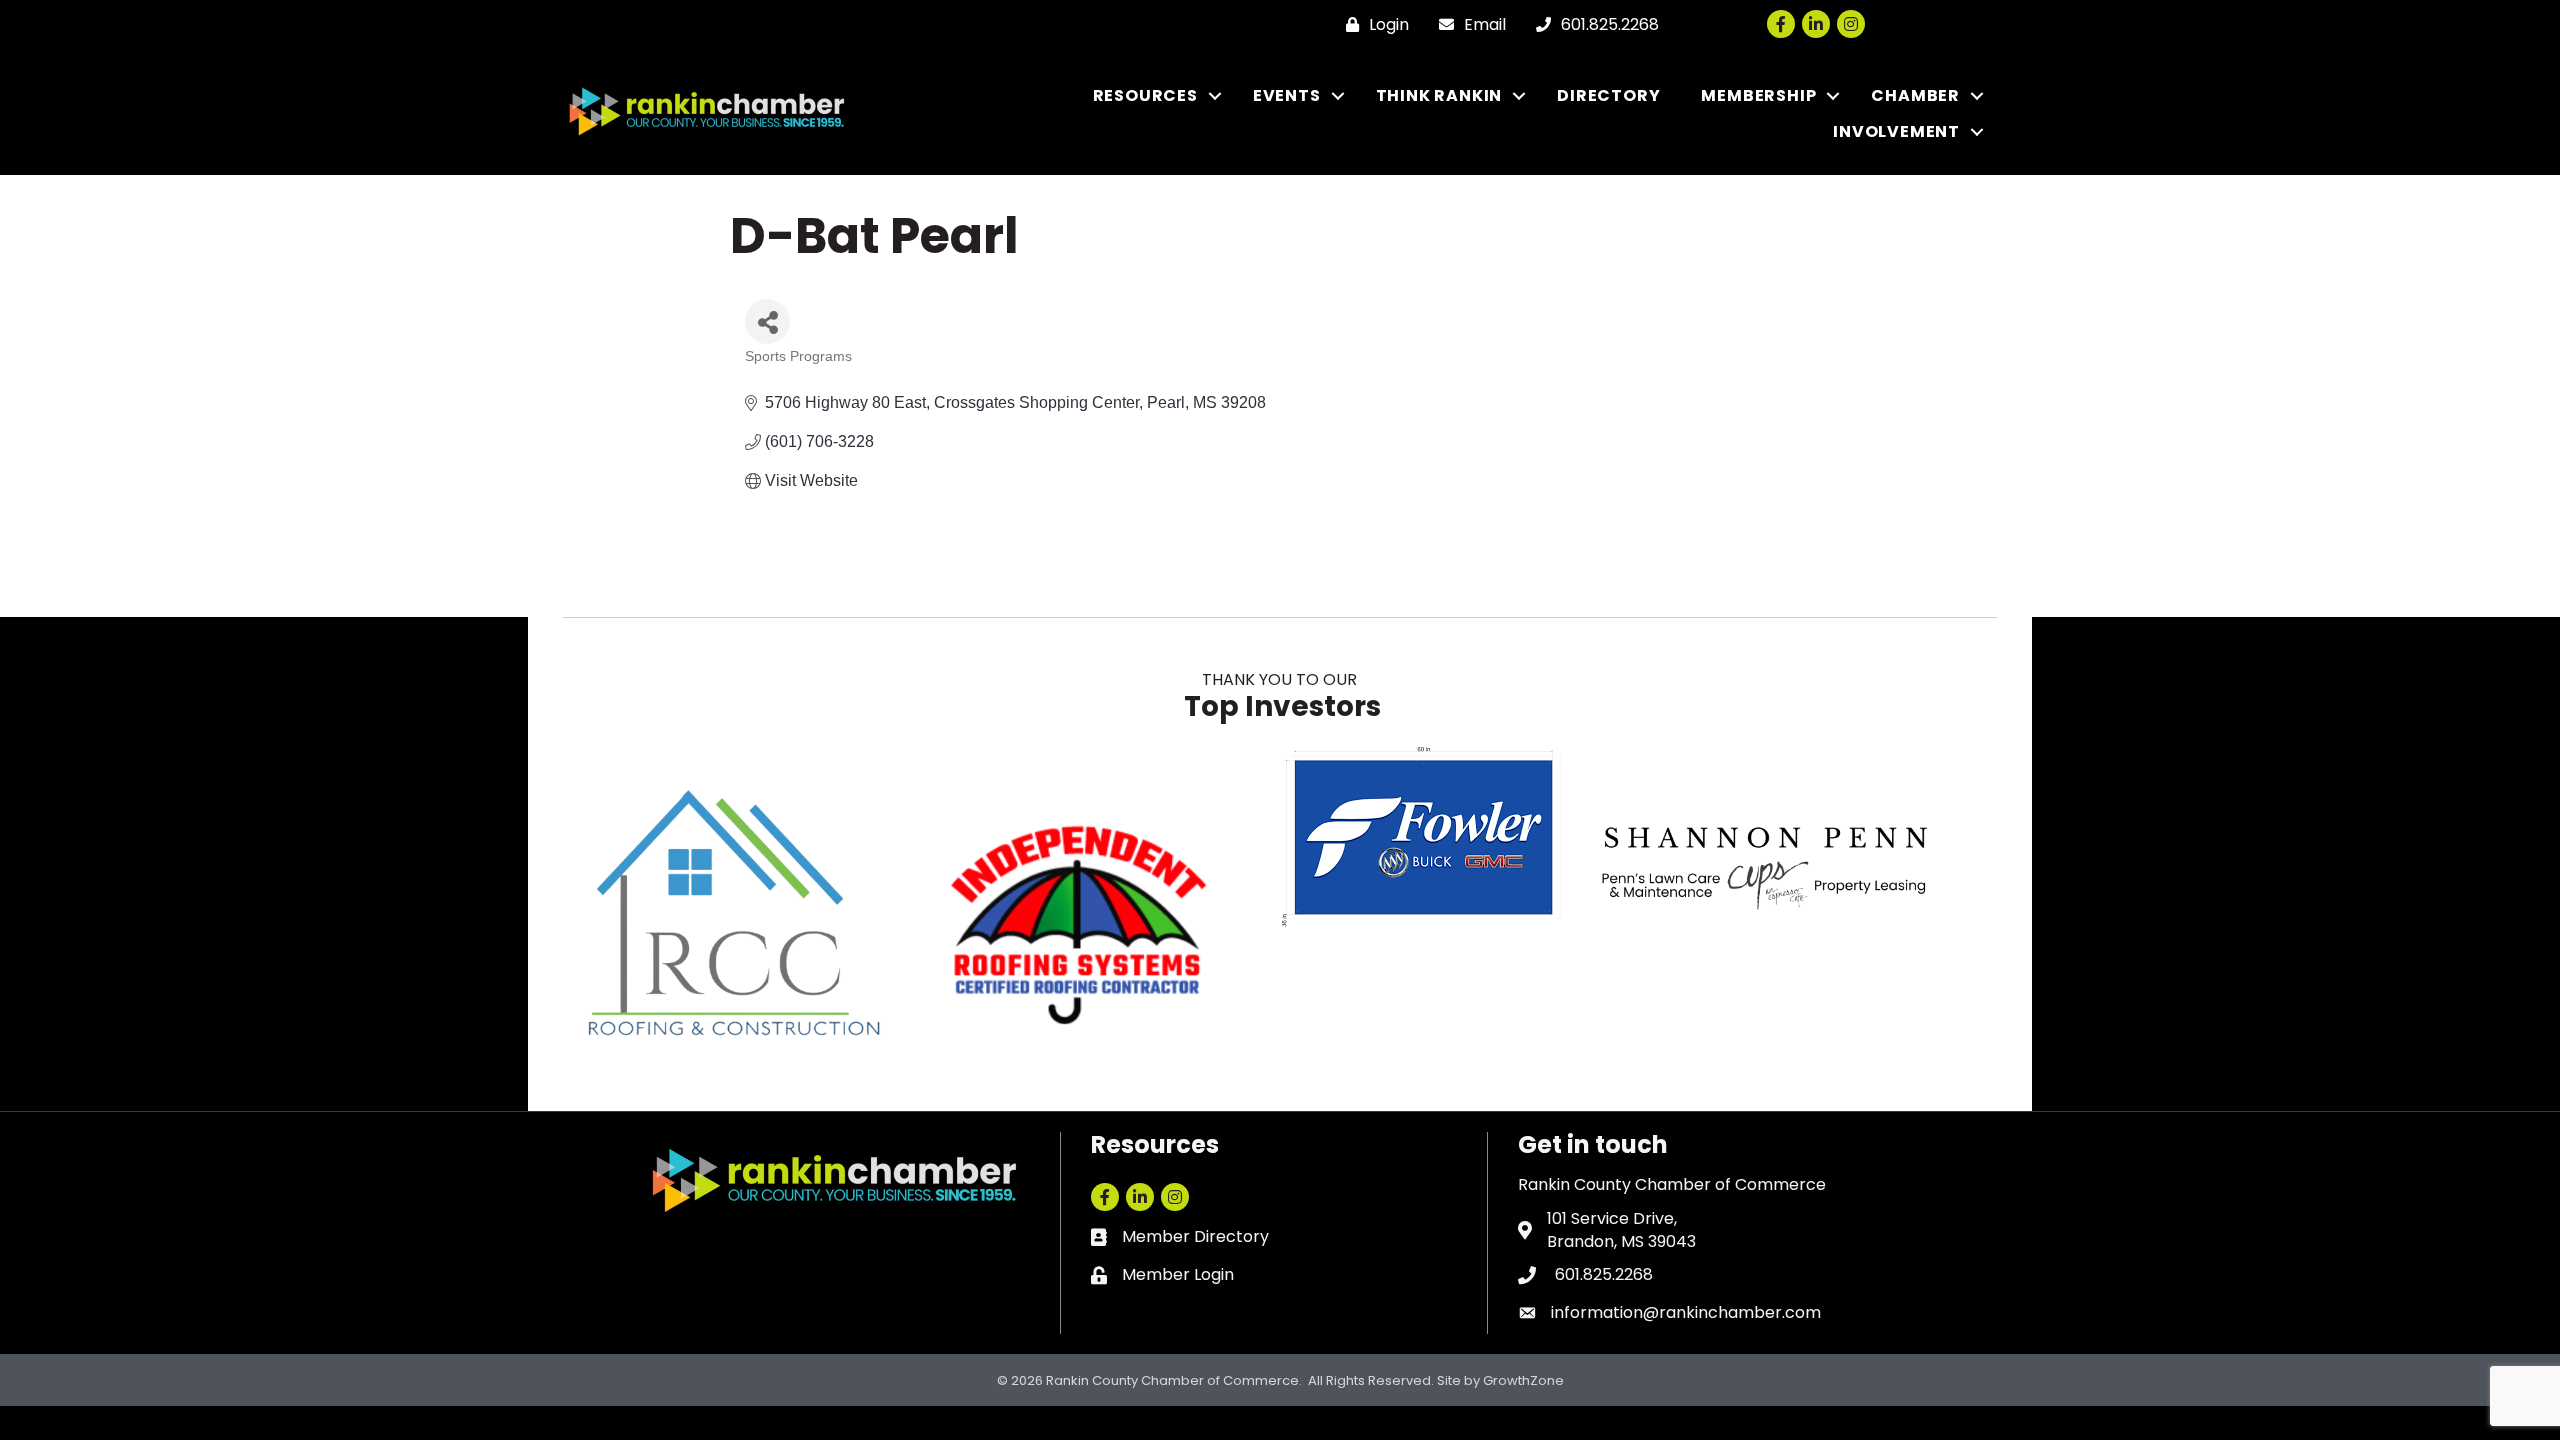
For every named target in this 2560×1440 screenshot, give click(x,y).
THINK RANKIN (1439, 95)
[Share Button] (767, 321)
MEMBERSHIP (1758, 95)
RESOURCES (1145, 95)
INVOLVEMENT (1896, 131)
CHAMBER (1915, 95)
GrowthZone (1523, 1380)
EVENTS (1287, 95)
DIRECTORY (1608, 95)
